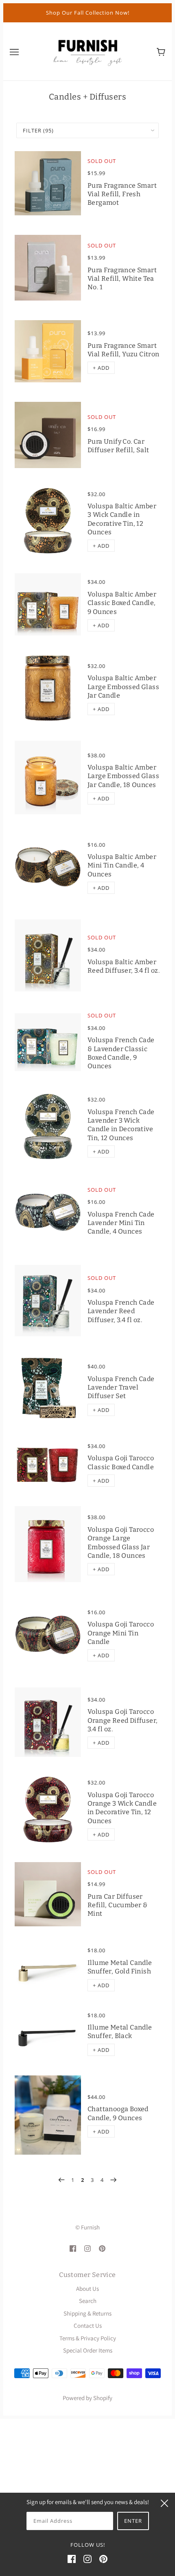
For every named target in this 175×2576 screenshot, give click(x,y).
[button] (101, 368)
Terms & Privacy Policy (88, 2338)
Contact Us (88, 2326)
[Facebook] (72, 2559)
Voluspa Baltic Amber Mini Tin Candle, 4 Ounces (122, 865)
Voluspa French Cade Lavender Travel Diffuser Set (121, 1388)
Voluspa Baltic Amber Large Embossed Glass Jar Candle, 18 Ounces (123, 776)
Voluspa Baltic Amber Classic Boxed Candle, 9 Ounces (122, 603)
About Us (87, 2289)
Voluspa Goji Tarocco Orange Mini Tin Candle (121, 1633)
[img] (73, 2248)
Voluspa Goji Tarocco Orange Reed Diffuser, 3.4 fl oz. (122, 1720)
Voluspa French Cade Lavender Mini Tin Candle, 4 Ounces (121, 1223)
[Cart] (161, 51)
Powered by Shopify (87, 2398)
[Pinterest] (103, 2559)
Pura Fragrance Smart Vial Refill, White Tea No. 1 (122, 279)
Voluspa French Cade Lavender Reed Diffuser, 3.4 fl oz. (121, 1311)
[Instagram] (87, 2559)
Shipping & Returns (87, 2313)
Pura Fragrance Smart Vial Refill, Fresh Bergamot (122, 194)
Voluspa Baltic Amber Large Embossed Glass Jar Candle (123, 687)
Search (88, 2301)
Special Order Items (88, 2350)
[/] (87, 51)
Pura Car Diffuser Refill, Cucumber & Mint (117, 1905)
